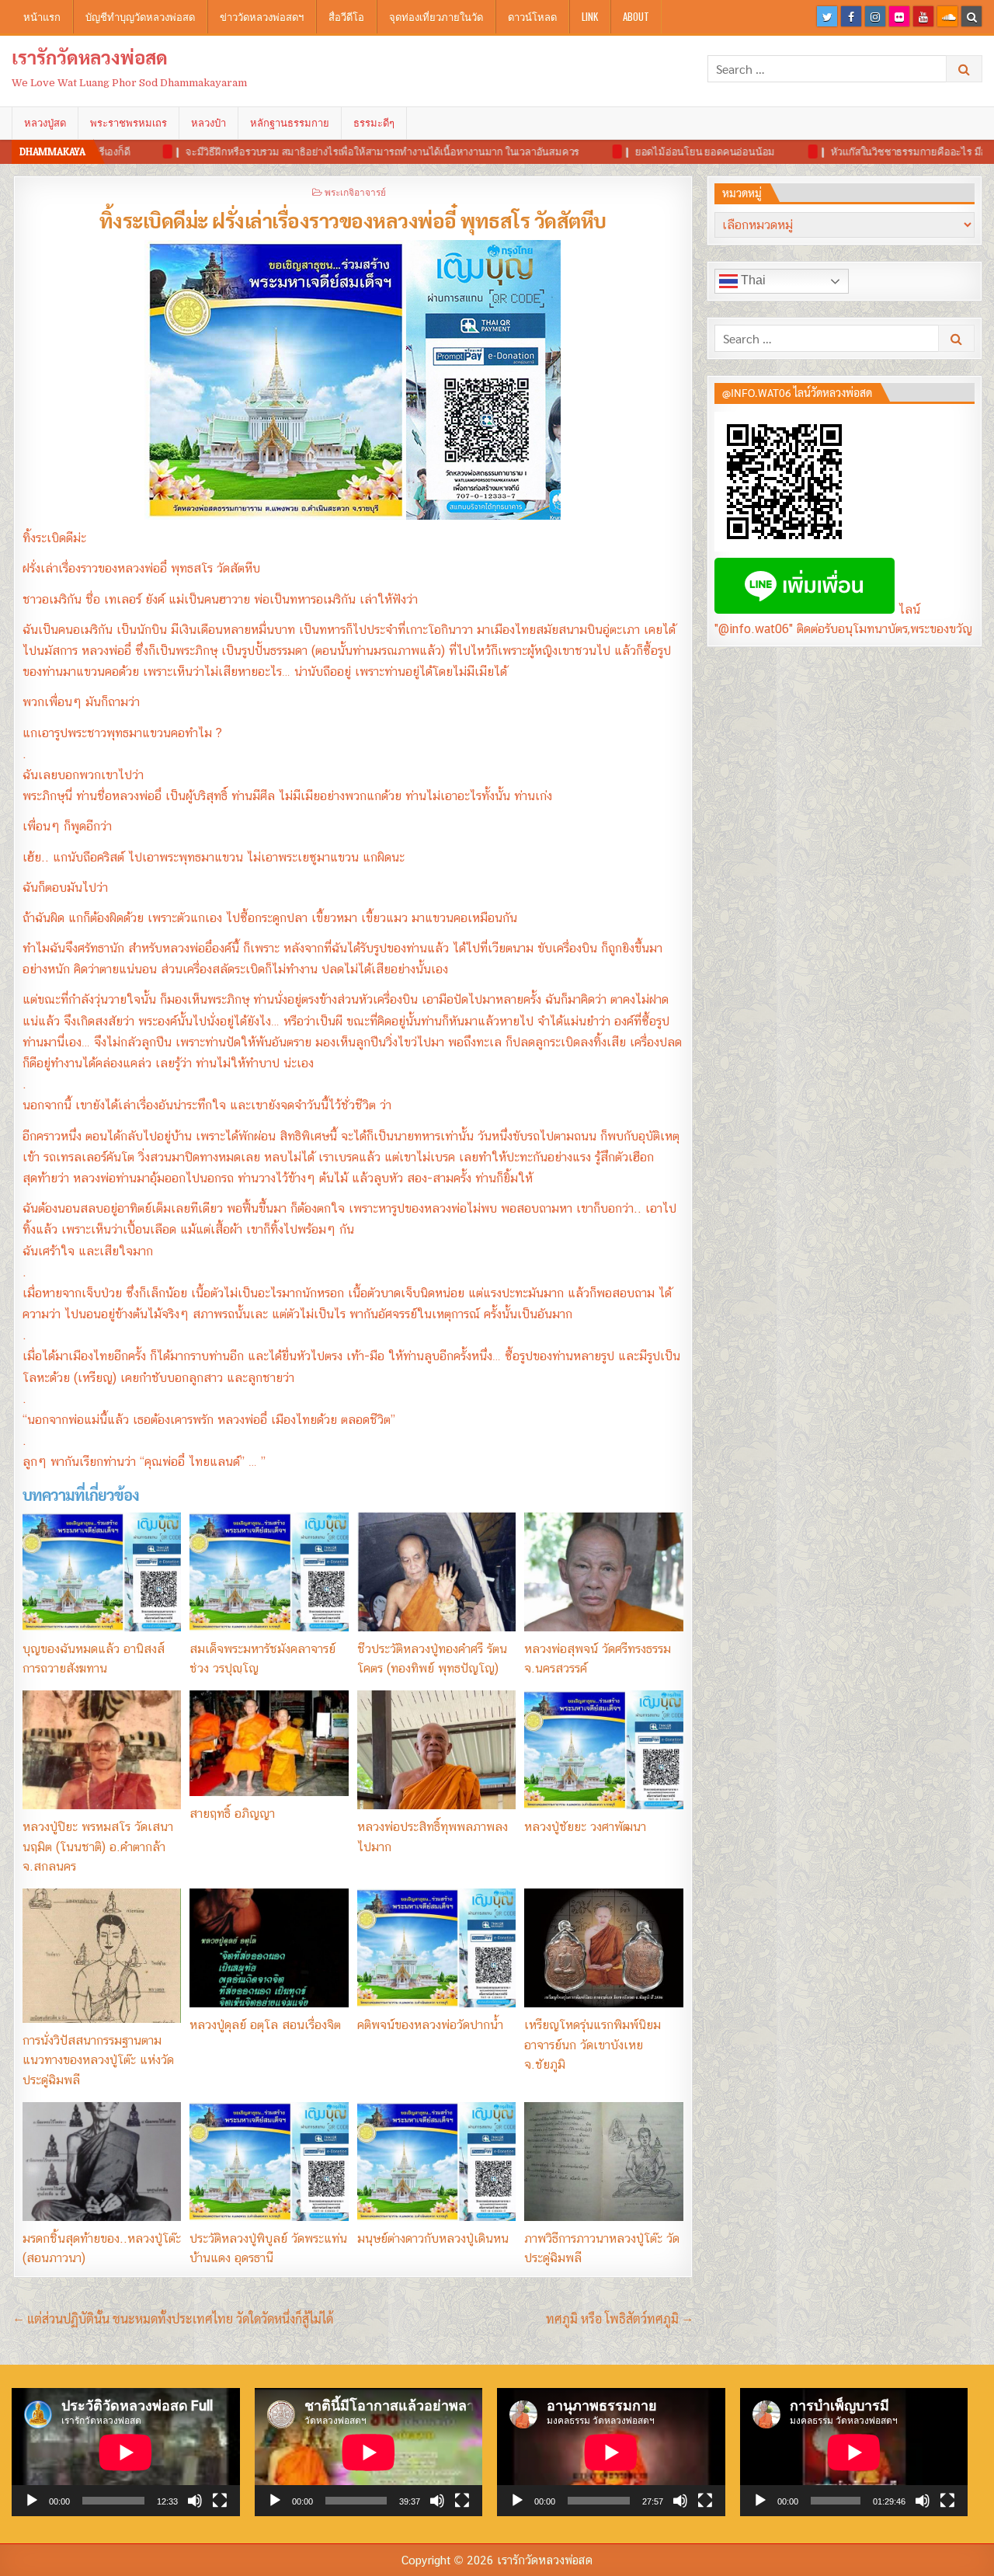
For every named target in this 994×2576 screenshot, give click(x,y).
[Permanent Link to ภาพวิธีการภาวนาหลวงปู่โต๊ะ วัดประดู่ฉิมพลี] (603, 2162)
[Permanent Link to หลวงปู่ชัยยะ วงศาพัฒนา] (603, 1750)
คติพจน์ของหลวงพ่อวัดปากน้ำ (430, 2025)
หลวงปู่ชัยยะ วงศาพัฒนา (585, 1827)
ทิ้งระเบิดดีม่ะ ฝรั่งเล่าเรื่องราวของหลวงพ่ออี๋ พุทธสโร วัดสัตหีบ (353, 220)
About (636, 16)
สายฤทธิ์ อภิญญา (232, 1814)
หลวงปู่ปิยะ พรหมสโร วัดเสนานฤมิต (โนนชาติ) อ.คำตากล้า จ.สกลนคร (98, 1847)
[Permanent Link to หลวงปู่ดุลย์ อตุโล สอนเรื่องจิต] (269, 1948)
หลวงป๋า (209, 123)
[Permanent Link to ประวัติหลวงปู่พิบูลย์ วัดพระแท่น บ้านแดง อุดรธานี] (269, 2162)
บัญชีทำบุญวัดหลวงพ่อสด (140, 16)
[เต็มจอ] (220, 2501)
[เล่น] (32, 2501)
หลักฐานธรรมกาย (290, 123)
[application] (126, 2452)
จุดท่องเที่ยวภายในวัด (436, 16)
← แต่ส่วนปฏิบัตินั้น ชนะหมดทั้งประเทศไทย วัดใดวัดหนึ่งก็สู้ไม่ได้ (173, 2318)
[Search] (971, 16)
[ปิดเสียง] (195, 2501)
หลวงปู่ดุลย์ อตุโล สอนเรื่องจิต (265, 2025)
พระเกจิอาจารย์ (355, 191)
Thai (752, 280)
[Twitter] (827, 16)
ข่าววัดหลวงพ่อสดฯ (262, 16)
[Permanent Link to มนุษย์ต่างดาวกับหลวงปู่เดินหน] (436, 2162)
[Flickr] (899, 16)
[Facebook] (851, 16)
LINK (590, 16)
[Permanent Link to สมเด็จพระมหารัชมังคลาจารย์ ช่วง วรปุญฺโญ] (269, 1572)
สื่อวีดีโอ (346, 16)
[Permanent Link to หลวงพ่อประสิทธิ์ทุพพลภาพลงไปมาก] (436, 1750)
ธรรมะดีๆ (374, 123)
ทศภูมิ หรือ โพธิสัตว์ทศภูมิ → (619, 2318)
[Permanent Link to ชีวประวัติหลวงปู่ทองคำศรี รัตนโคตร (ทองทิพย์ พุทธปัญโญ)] (436, 1572)
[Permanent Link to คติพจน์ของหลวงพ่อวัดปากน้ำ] (436, 1948)
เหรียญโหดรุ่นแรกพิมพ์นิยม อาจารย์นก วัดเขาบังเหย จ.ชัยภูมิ (593, 2045)
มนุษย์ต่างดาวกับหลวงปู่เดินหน (433, 2238)
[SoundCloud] (947, 16)
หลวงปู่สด (45, 123)
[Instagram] (875, 16)
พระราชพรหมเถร (129, 123)
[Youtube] (923, 16)
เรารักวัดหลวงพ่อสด (90, 57)
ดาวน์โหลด (532, 16)
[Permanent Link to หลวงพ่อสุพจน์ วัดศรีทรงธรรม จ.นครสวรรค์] (603, 1572)
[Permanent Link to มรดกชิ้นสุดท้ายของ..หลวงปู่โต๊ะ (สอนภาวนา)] (102, 2162)
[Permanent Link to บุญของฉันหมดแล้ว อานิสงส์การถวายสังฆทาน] (102, 1572)
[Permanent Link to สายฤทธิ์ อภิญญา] (269, 1743)
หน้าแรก (42, 16)
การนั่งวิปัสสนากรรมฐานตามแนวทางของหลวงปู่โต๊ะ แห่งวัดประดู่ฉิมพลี (98, 2060)
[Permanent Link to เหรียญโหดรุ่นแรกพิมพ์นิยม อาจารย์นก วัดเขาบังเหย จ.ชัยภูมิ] (603, 1948)
